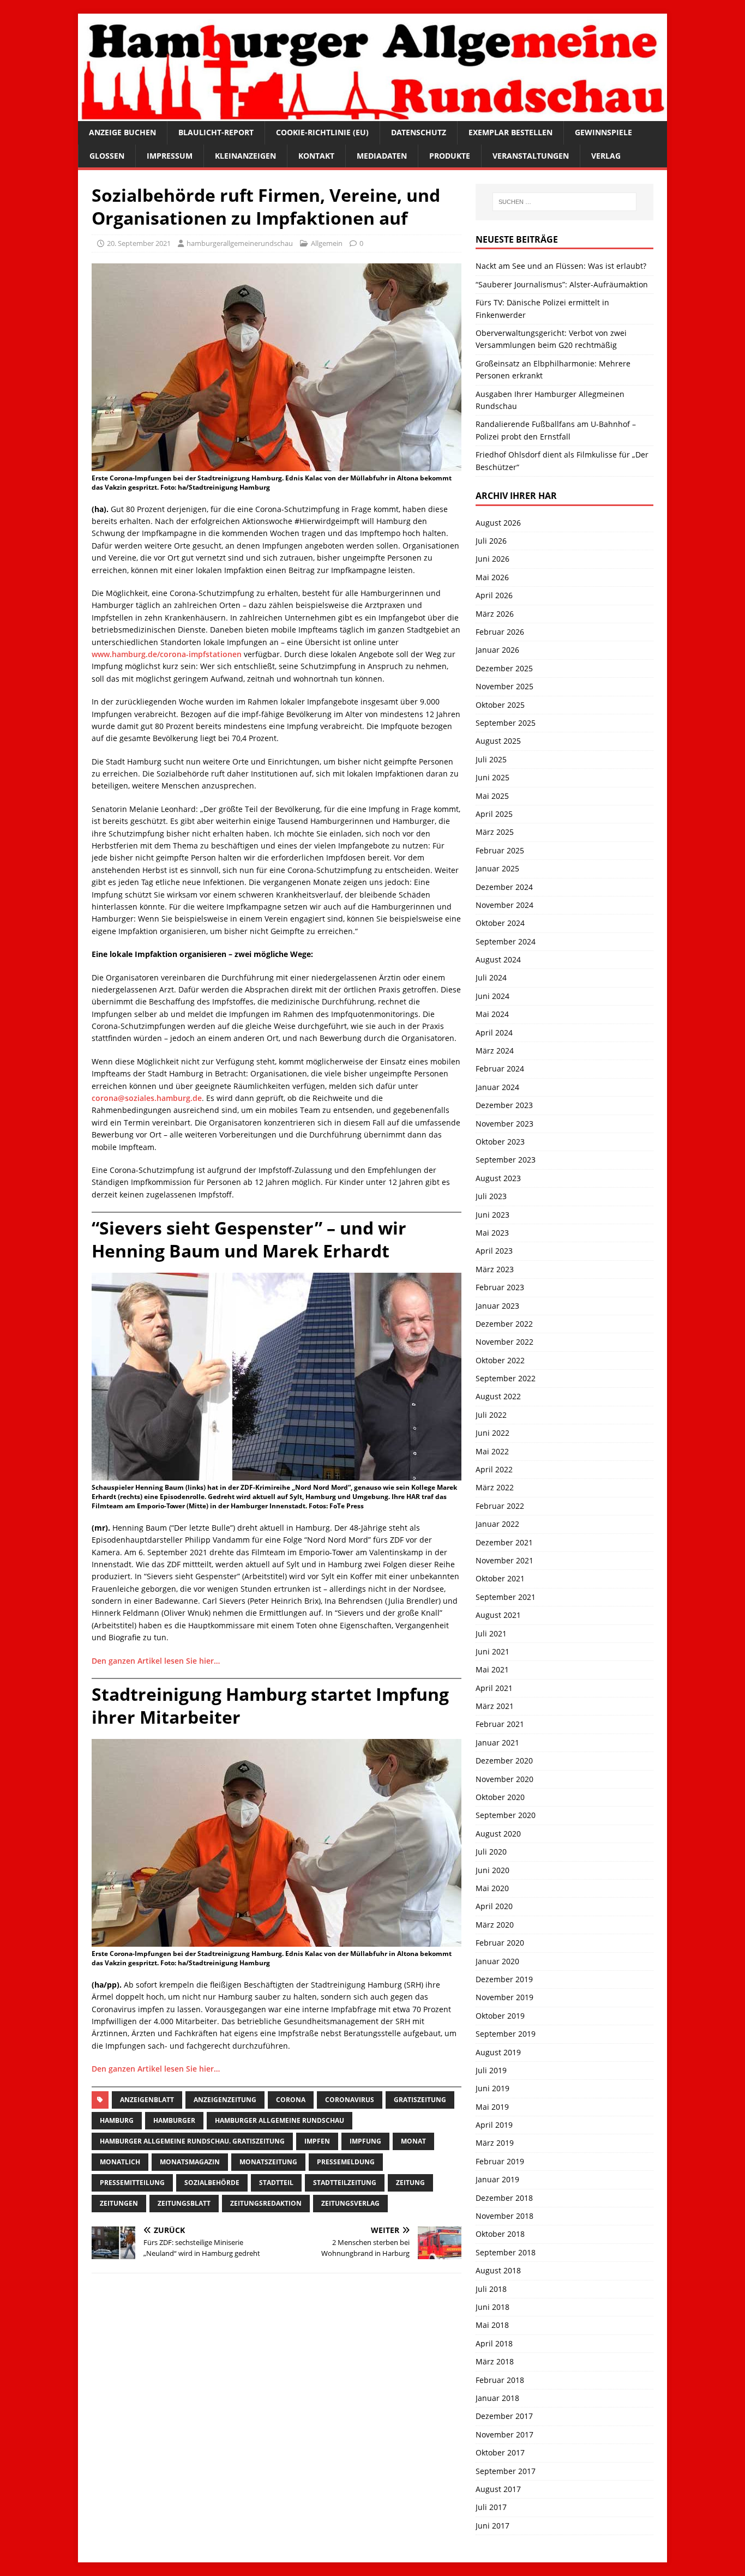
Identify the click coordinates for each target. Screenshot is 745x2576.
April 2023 (494, 1251)
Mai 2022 (492, 1451)
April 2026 (494, 595)
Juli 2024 (491, 977)
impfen (317, 2141)
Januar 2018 (497, 2398)
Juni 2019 (492, 2088)
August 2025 (498, 741)
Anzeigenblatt (147, 2100)
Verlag (606, 156)
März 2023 (495, 1269)
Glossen (107, 156)
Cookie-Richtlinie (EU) (322, 132)
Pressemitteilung (132, 2183)
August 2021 (498, 1615)
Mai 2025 (492, 796)
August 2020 (498, 1834)
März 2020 (495, 1925)
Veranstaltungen (531, 156)
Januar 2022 (497, 1524)
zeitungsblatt (184, 2203)
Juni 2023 (492, 1215)
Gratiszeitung (420, 2100)
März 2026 (495, 614)
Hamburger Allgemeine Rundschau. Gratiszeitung (192, 2141)
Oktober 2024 (500, 923)
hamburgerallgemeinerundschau (240, 243)
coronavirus (350, 2100)
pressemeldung (346, 2162)
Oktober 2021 (500, 1578)
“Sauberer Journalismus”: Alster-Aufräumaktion (562, 284)
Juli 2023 (491, 1196)
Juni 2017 (492, 2526)
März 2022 (495, 1487)
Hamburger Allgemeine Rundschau (280, 2120)
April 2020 (494, 1906)
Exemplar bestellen (510, 132)
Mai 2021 (492, 1669)
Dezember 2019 (504, 1979)
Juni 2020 (492, 1870)
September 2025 (506, 723)
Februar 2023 (500, 1287)
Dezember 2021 (504, 1542)
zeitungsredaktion (266, 2203)
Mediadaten (382, 156)
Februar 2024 (500, 1069)
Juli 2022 (491, 1415)
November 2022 (504, 1342)
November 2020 (504, 1779)
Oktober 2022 (500, 1360)
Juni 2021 (492, 1651)
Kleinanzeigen (245, 156)
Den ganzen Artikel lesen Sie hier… (156, 1661)
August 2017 (498, 2489)
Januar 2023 (497, 1306)
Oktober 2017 (500, 2452)
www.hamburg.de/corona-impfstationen (167, 654)
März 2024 (495, 1051)
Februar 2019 (500, 2161)
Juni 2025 (492, 777)
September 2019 (506, 2034)
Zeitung (410, 2183)
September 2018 (506, 2252)
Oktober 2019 (500, 2016)
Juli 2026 (491, 541)
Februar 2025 (500, 850)
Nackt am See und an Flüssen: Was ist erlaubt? (561, 266)
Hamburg (117, 2120)
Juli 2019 (491, 2070)
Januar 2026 (497, 650)
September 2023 (506, 1160)
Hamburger (174, 2120)
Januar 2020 (497, 1961)
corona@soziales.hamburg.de (147, 1098)
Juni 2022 (492, 1433)
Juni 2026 (492, 559)
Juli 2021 (491, 1633)
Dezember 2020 (504, 1761)
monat (413, 2141)
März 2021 (495, 1706)
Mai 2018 (492, 2325)
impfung (365, 2141)
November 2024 (504, 905)
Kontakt (316, 156)
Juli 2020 (491, 1852)
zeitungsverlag (350, 2203)
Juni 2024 (492, 996)
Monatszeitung (268, 2162)
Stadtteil (276, 2183)
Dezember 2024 (504, 887)
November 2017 (504, 2434)
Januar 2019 (497, 2179)
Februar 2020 (500, 1943)
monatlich (120, 2162)
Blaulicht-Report (216, 132)
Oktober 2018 (500, 2234)
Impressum (170, 156)
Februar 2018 (500, 2380)
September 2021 (506, 1597)
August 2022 (498, 1396)
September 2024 (506, 941)
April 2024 (494, 1033)
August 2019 (498, 2052)
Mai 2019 (492, 2107)
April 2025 (494, 814)
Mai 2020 (492, 1888)
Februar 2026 (500, 632)
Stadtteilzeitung (345, 2183)
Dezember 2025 (504, 668)
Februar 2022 (500, 1506)
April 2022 (494, 1469)
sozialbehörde (212, 2183)
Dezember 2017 (504, 2416)
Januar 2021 (497, 1743)
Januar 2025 (497, 868)
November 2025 (504, 686)
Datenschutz (419, 132)
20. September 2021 (139, 243)
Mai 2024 (492, 1014)
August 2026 (498, 523)
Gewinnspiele (603, 132)
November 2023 (504, 1124)
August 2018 (498, 2270)
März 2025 (495, 832)
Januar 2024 (497, 1087)
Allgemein (327, 243)
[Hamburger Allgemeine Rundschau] (372, 115)
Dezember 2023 (504, 1105)
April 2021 (494, 1688)
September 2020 (506, 1815)
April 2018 (494, 2343)
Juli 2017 (491, 2507)
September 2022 (506, 1378)
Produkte (450, 156)
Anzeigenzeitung (225, 2100)
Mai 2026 (492, 577)
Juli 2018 (491, 2289)
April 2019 (494, 2125)
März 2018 (495, 2361)
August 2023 (498, 1178)
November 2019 (504, 1997)
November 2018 (504, 2216)
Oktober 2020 (500, 1797)
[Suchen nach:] (564, 202)
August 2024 (498, 959)
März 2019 (495, 2143)
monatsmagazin (190, 2162)
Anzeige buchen (122, 132)
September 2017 (506, 2471)
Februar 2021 (500, 1724)
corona (291, 2100)
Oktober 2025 (500, 705)
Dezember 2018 (504, 2198)
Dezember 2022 (504, 1324)
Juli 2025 (491, 759)
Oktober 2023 (500, 1142)
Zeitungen (119, 2203)
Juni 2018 (492, 2307)
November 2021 (504, 1560)
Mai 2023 (492, 1233)
